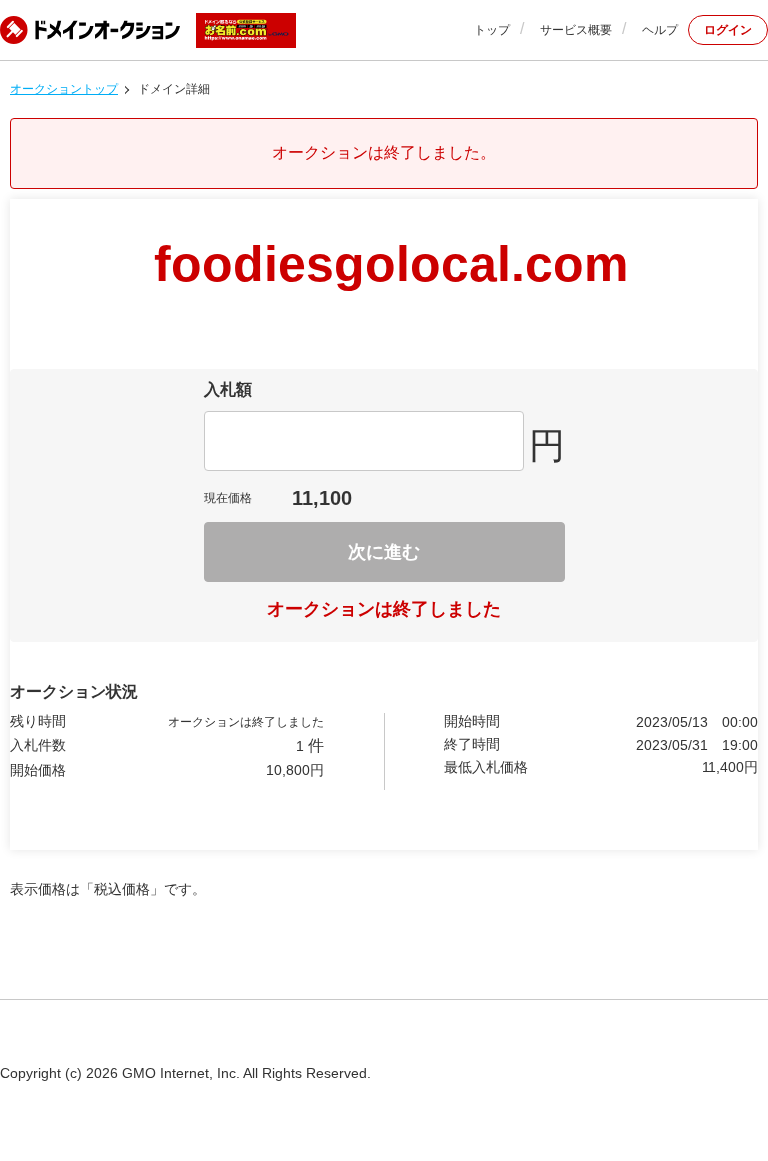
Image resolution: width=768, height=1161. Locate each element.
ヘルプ (660, 30)
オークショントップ (64, 89)
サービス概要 (576, 30)
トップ (492, 30)
